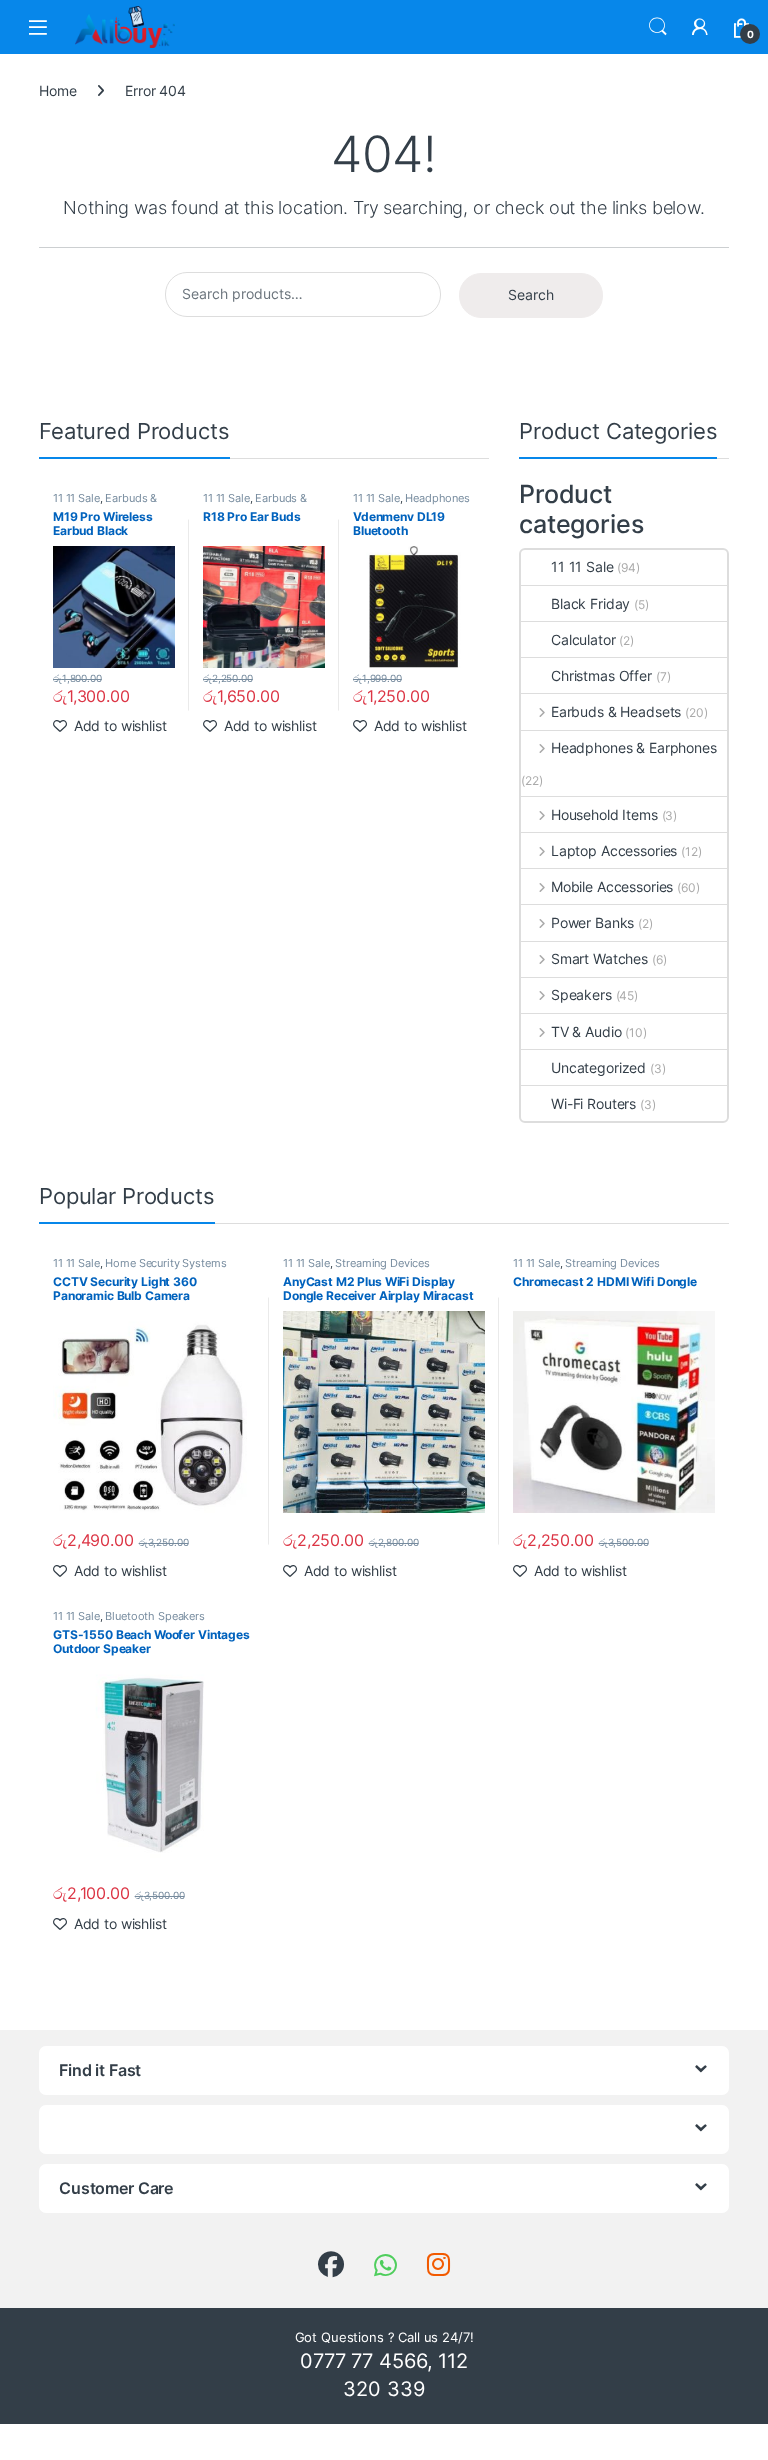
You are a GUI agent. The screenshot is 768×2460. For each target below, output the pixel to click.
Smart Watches (599, 958)
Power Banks (592, 922)
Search (658, 27)
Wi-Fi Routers (593, 1103)
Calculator (583, 639)
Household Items (604, 814)
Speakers (581, 994)
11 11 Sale (76, 498)
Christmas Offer (601, 675)
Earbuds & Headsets (105, 504)
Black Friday (590, 603)
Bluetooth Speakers (154, 1616)
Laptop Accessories (614, 850)
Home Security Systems (165, 1263)
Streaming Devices (382, 1263)
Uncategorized (598, 1067)
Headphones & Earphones (411, 504)
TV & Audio (586, 1031)
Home (57, 90)
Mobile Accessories (612, 886)
